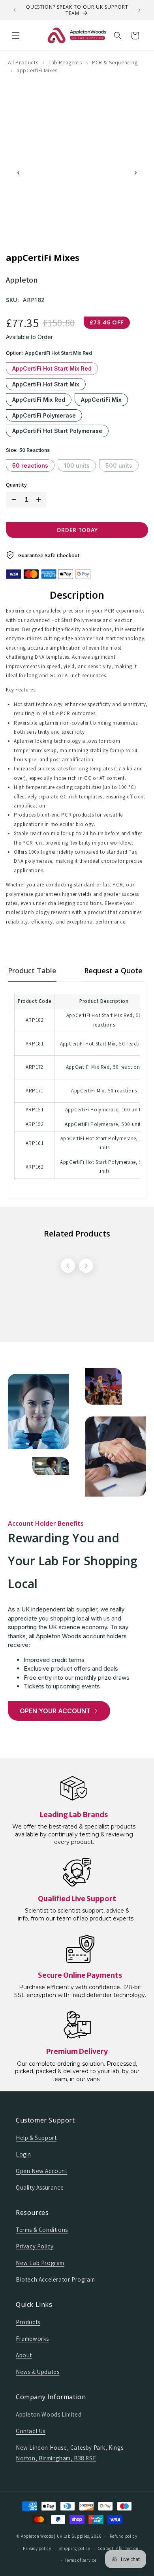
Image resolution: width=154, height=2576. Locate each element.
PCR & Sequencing (115, 62)
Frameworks (32, 2339)
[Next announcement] (139, 10)
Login (23, 2154)
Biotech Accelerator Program (55, 2279)
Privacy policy (37, 2548)
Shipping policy (74, 2548)
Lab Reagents (65, 62)
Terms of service (81, 2560)
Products (28, 2322)
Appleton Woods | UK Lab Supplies (55, 2536)
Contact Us (31, 2431)
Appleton (22, 280)
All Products (23, 62)
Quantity (16, 485)
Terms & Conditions (42, 2230)
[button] (16, 36)
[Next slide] (135, 173)
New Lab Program (40, 2263)
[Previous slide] (19, 173)
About (24, 2355)
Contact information (118, 2548)
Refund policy (124, 2536)
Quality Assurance (40, 2187)
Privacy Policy (35, 2246)
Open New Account (42, 2171)
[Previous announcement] (15, 10)
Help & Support (36, 2138)
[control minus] (12, 500)
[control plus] (40, 500)
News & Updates (38, 2372)
